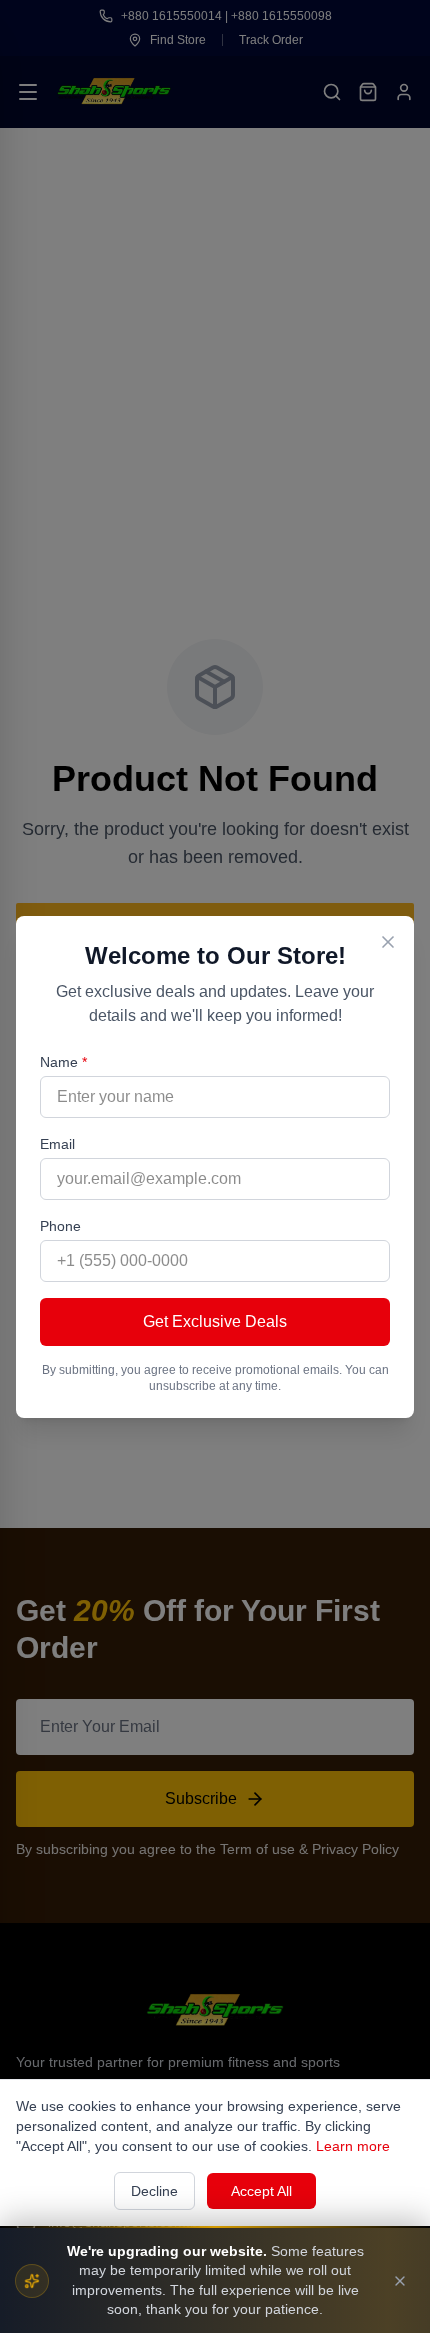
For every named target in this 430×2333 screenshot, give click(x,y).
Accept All (261, 2191)
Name (63, 1062)
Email (57, 1144)
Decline (154, 2191)
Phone (60, 1226)
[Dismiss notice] (400, 2281)
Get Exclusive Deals (215, 1321)
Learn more (353, 2146)
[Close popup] (388, 942)
